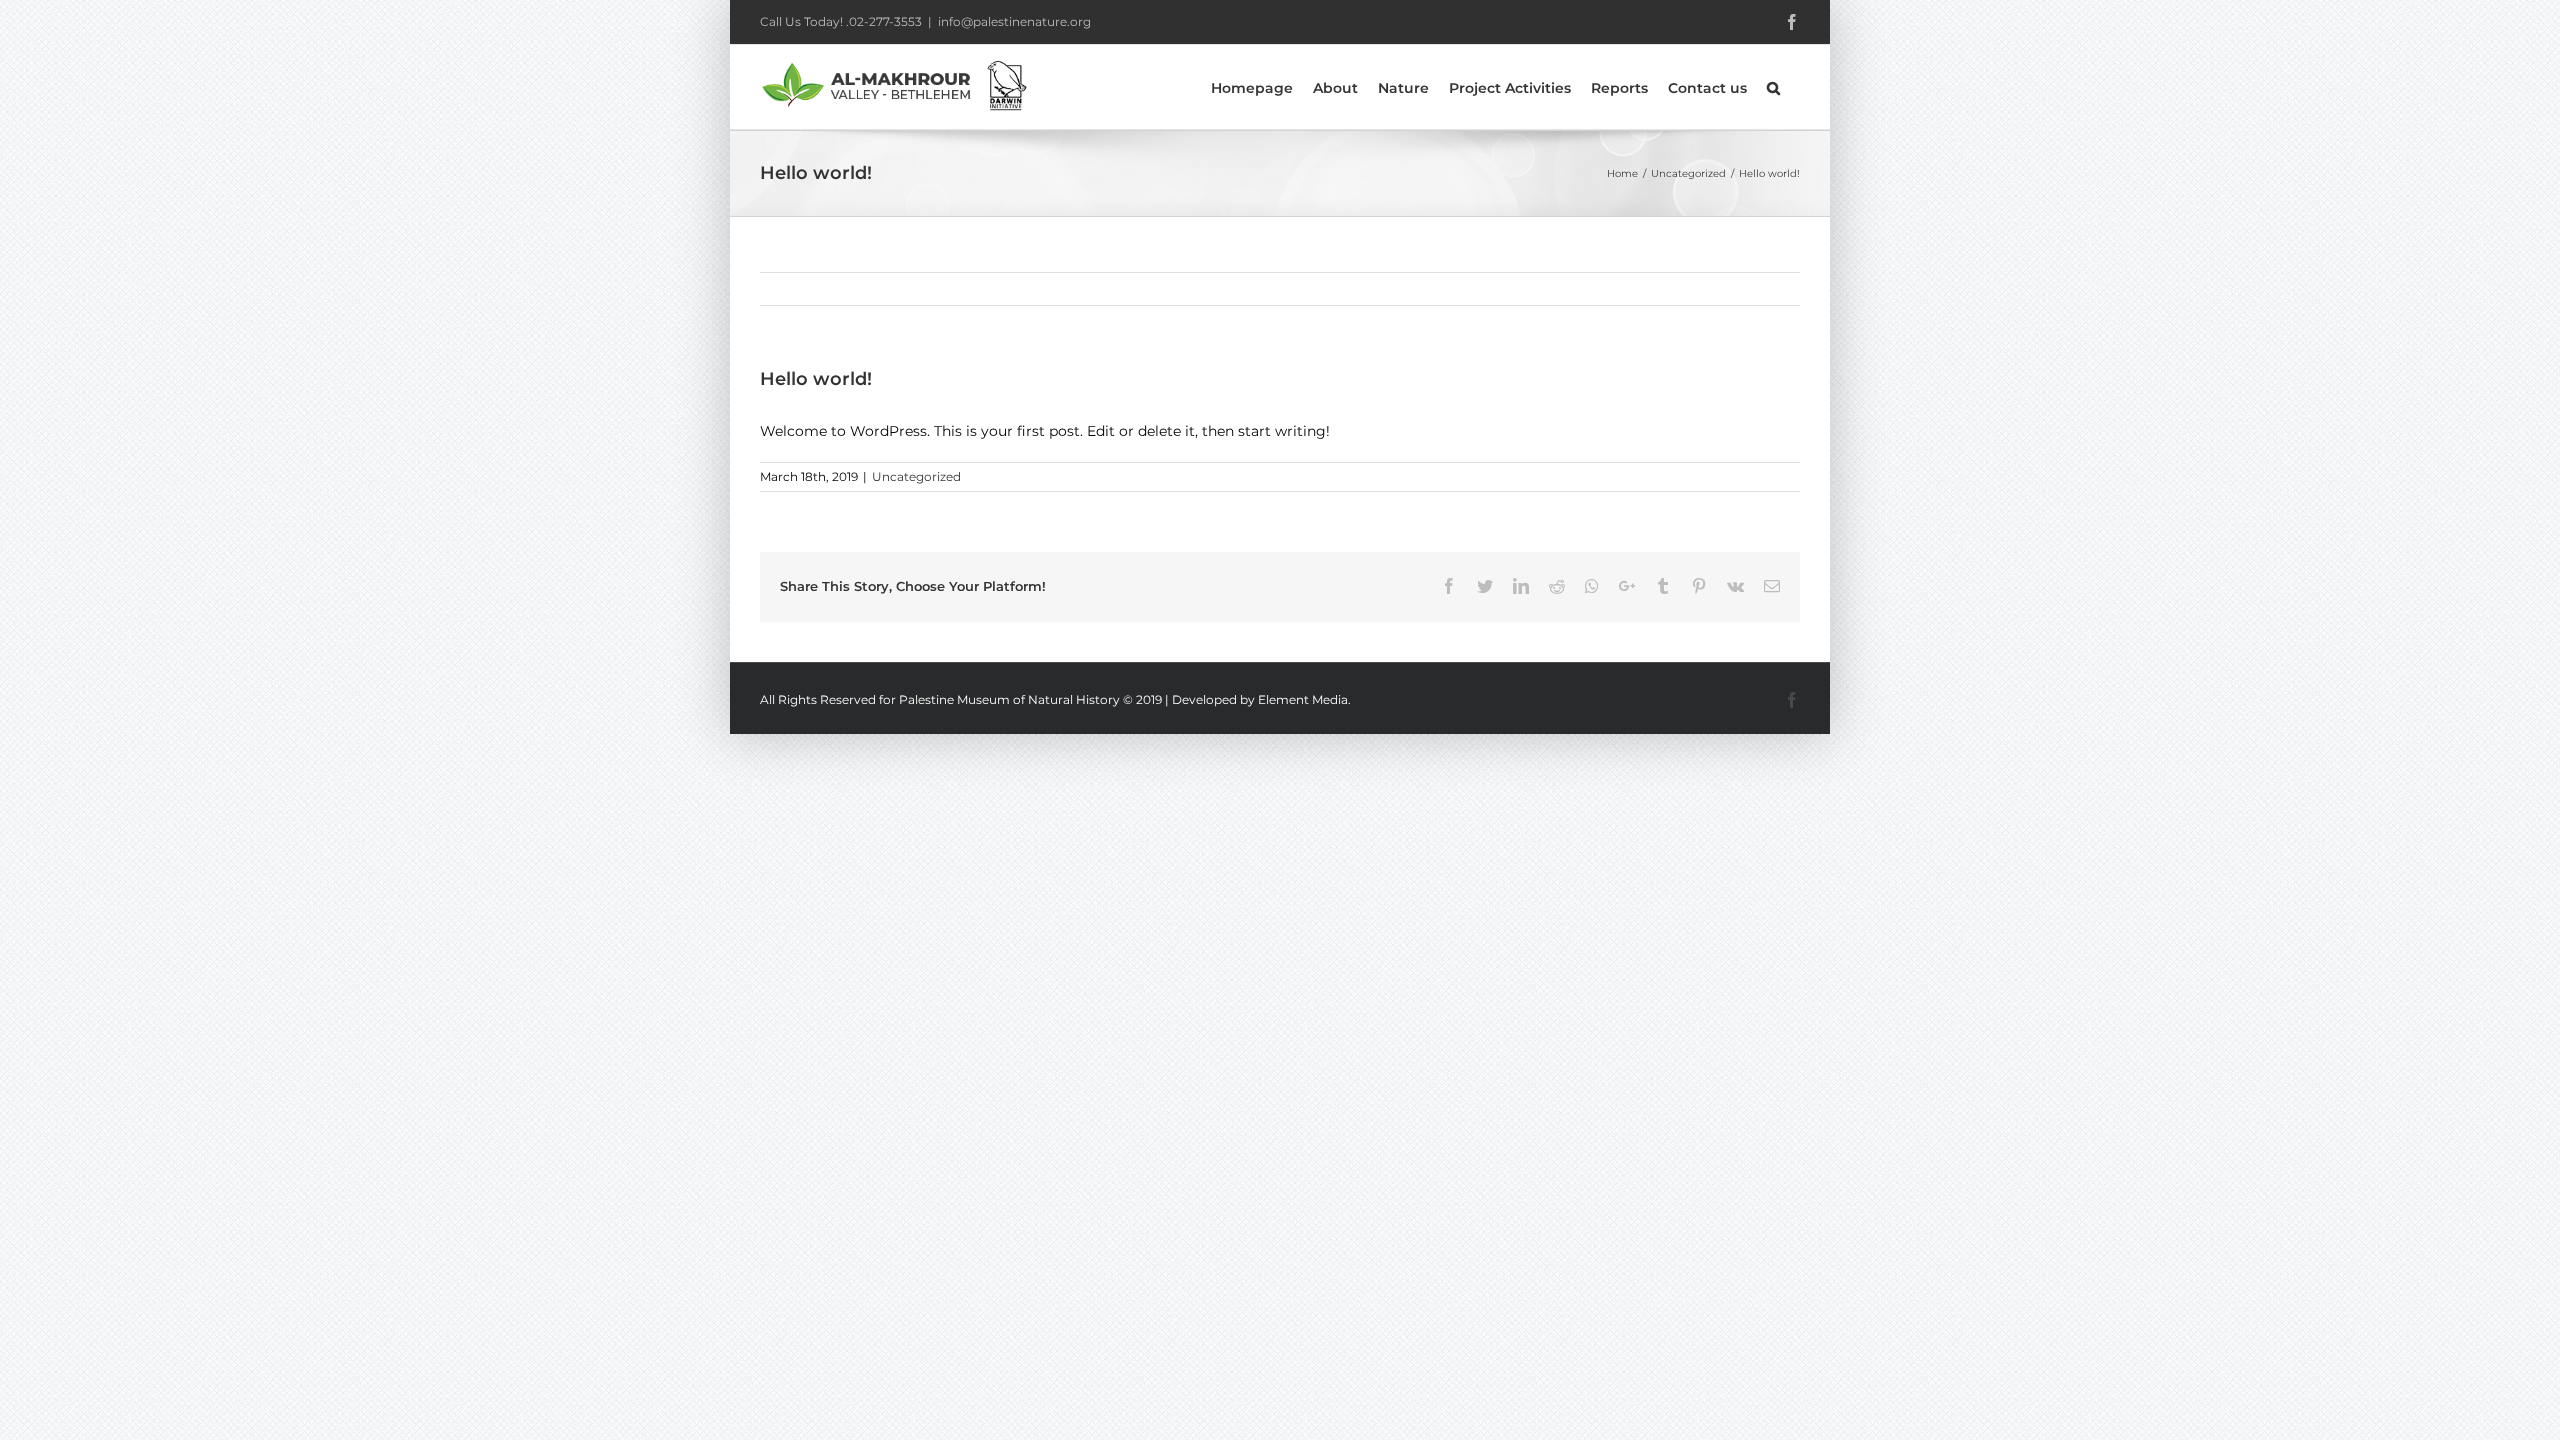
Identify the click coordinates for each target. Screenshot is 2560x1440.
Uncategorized (916, 476)
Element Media (1303, 699)
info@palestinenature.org (1014, 21)
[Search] (1773, 87)
